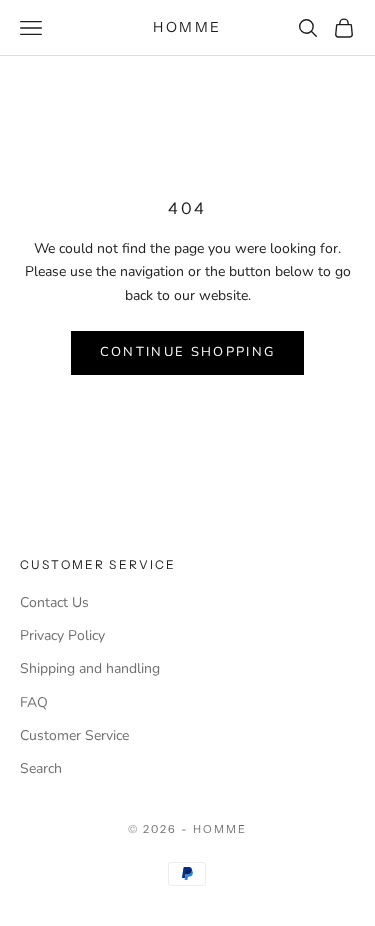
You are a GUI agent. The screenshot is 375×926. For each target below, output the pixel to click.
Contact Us (54, 602)
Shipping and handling (90, 668)
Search (41, 768)
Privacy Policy (62, 635)
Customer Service (74, 735)
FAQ (34, 702)
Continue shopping (188, 352)
